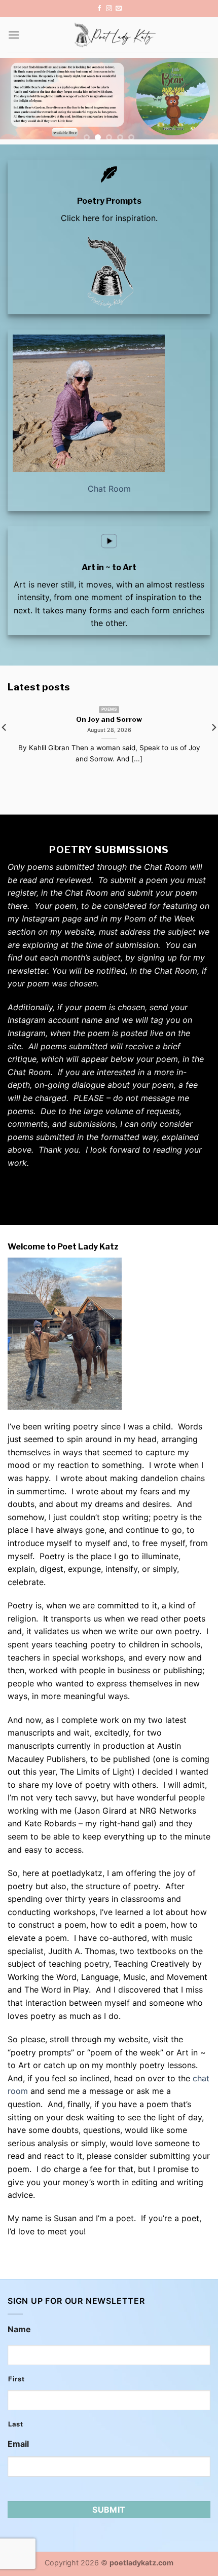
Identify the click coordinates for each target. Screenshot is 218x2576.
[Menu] (14, 35)
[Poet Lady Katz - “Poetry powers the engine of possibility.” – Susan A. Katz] (115, 35)
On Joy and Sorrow (109, 719)
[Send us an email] (119, 9)
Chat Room (109, 489)
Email (18, 2444)
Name (19, 2329)
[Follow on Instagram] (109, 9)
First (16, 2379)
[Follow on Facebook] (99, 9)
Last (16, 2424)
